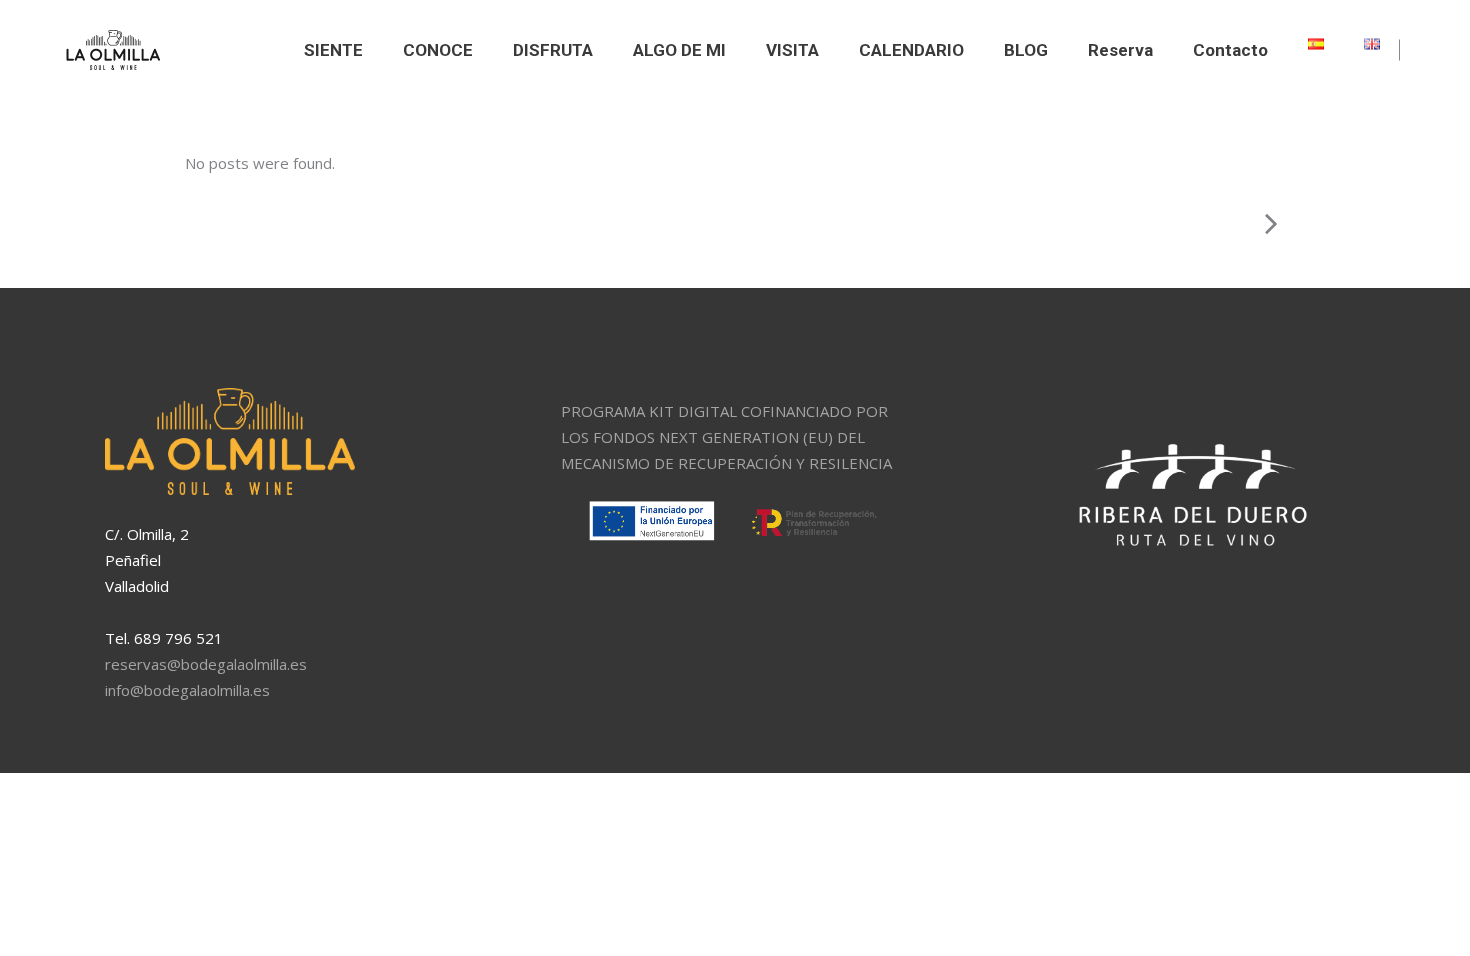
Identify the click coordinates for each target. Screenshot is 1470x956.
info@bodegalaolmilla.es (187, 690)
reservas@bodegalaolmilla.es (206, 664)
